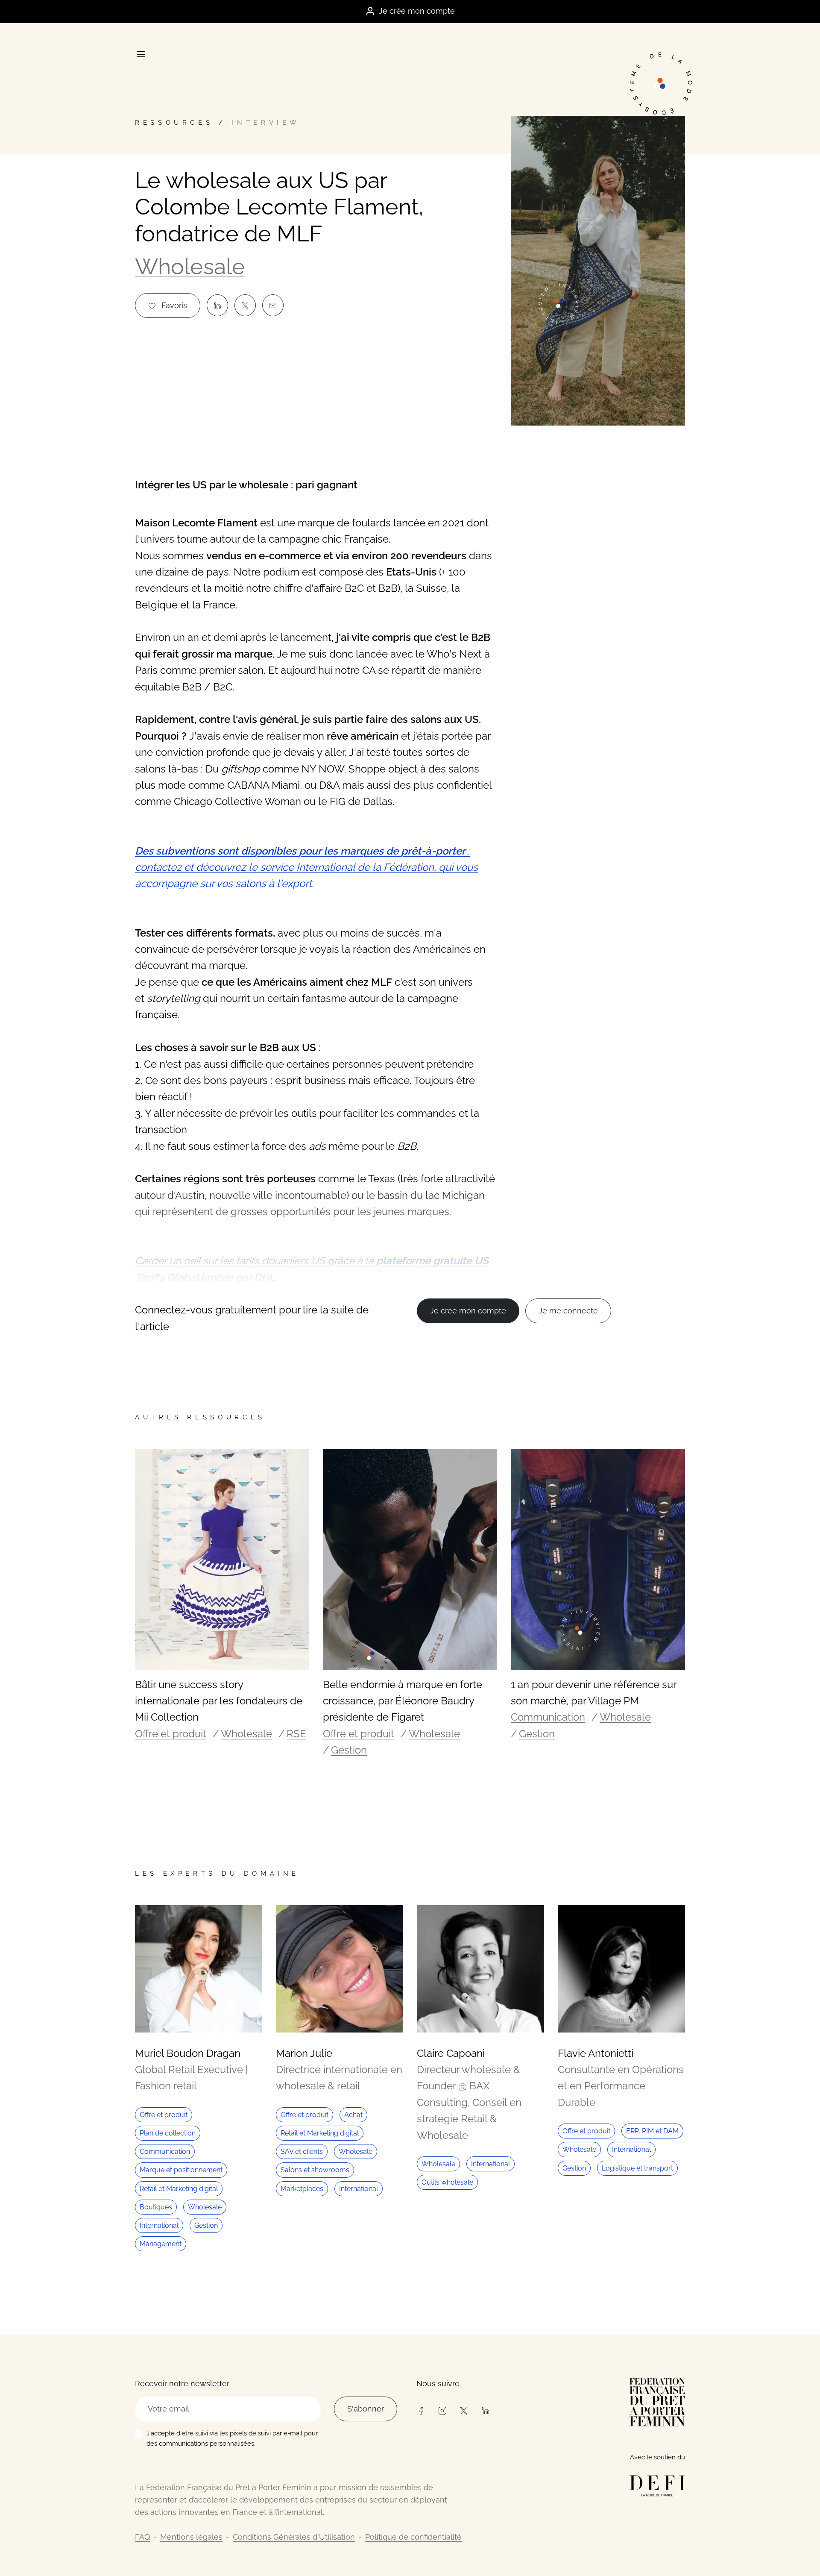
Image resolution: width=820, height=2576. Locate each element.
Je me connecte (568, 1311)
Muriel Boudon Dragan (188, 2053)
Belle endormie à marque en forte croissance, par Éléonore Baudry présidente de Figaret (403, 1701)
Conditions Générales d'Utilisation (294, 2537)
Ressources (174, 123)
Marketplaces (302, 2189)
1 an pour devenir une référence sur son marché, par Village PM (593, 1693)
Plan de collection (168, 2133)
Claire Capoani (451, 2053)
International (159, 2225)
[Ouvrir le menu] (141, 54)
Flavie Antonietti (596, 2053)
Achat (353, 2115)
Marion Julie (304, 2053)
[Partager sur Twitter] (245, 305)
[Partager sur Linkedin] (217, 305)
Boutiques (156, 2207)
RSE (296, 1734)
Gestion (349, 1750)
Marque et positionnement (181, 2170)
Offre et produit (171, 1734)
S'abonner (366, 2409)
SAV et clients (302, 2152)
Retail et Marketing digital (179, 2189)
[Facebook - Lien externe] (421, 2410)
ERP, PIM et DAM (652, 2131)
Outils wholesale (447, 2182)
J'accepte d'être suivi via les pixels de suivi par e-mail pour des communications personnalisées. (232, 2438)
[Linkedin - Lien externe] (485, 2410)
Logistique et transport (637, 2168)
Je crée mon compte (417, 11)
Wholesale (190, 266)
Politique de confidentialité (413, 2537)
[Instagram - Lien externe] (442, 2410)
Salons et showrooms (315, 2170)
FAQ (142, 2537)
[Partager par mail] (273, 305)
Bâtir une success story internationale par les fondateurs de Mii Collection (219, 1701)
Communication (548, 1717)
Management (161, 2244)
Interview (266, 123)
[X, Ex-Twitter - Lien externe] (464, 2410)
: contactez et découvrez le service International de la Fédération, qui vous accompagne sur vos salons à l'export (306, 867)
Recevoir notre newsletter (182, 2384)
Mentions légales (191, 2537)
